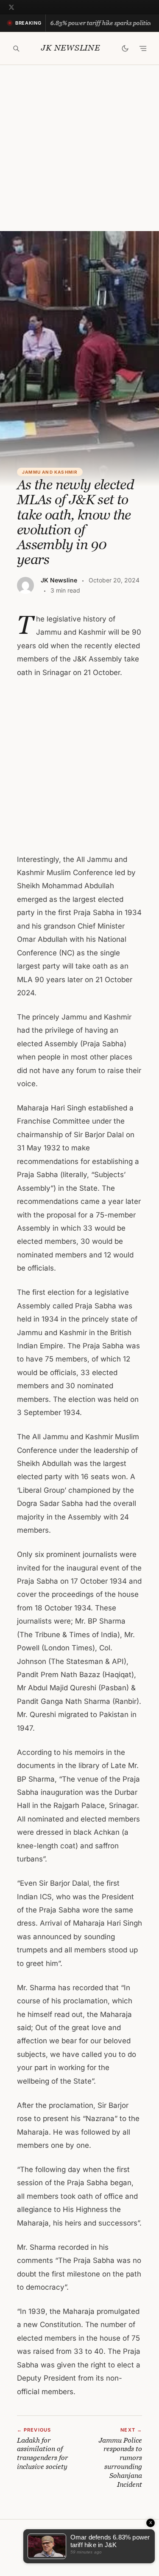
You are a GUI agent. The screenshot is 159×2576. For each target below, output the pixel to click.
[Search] (16, 48)
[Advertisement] (79, 148)
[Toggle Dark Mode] (125, 48)
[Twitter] (11, 7)
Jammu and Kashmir (50, 472)
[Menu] (143, 48)
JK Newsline (70, 48)
